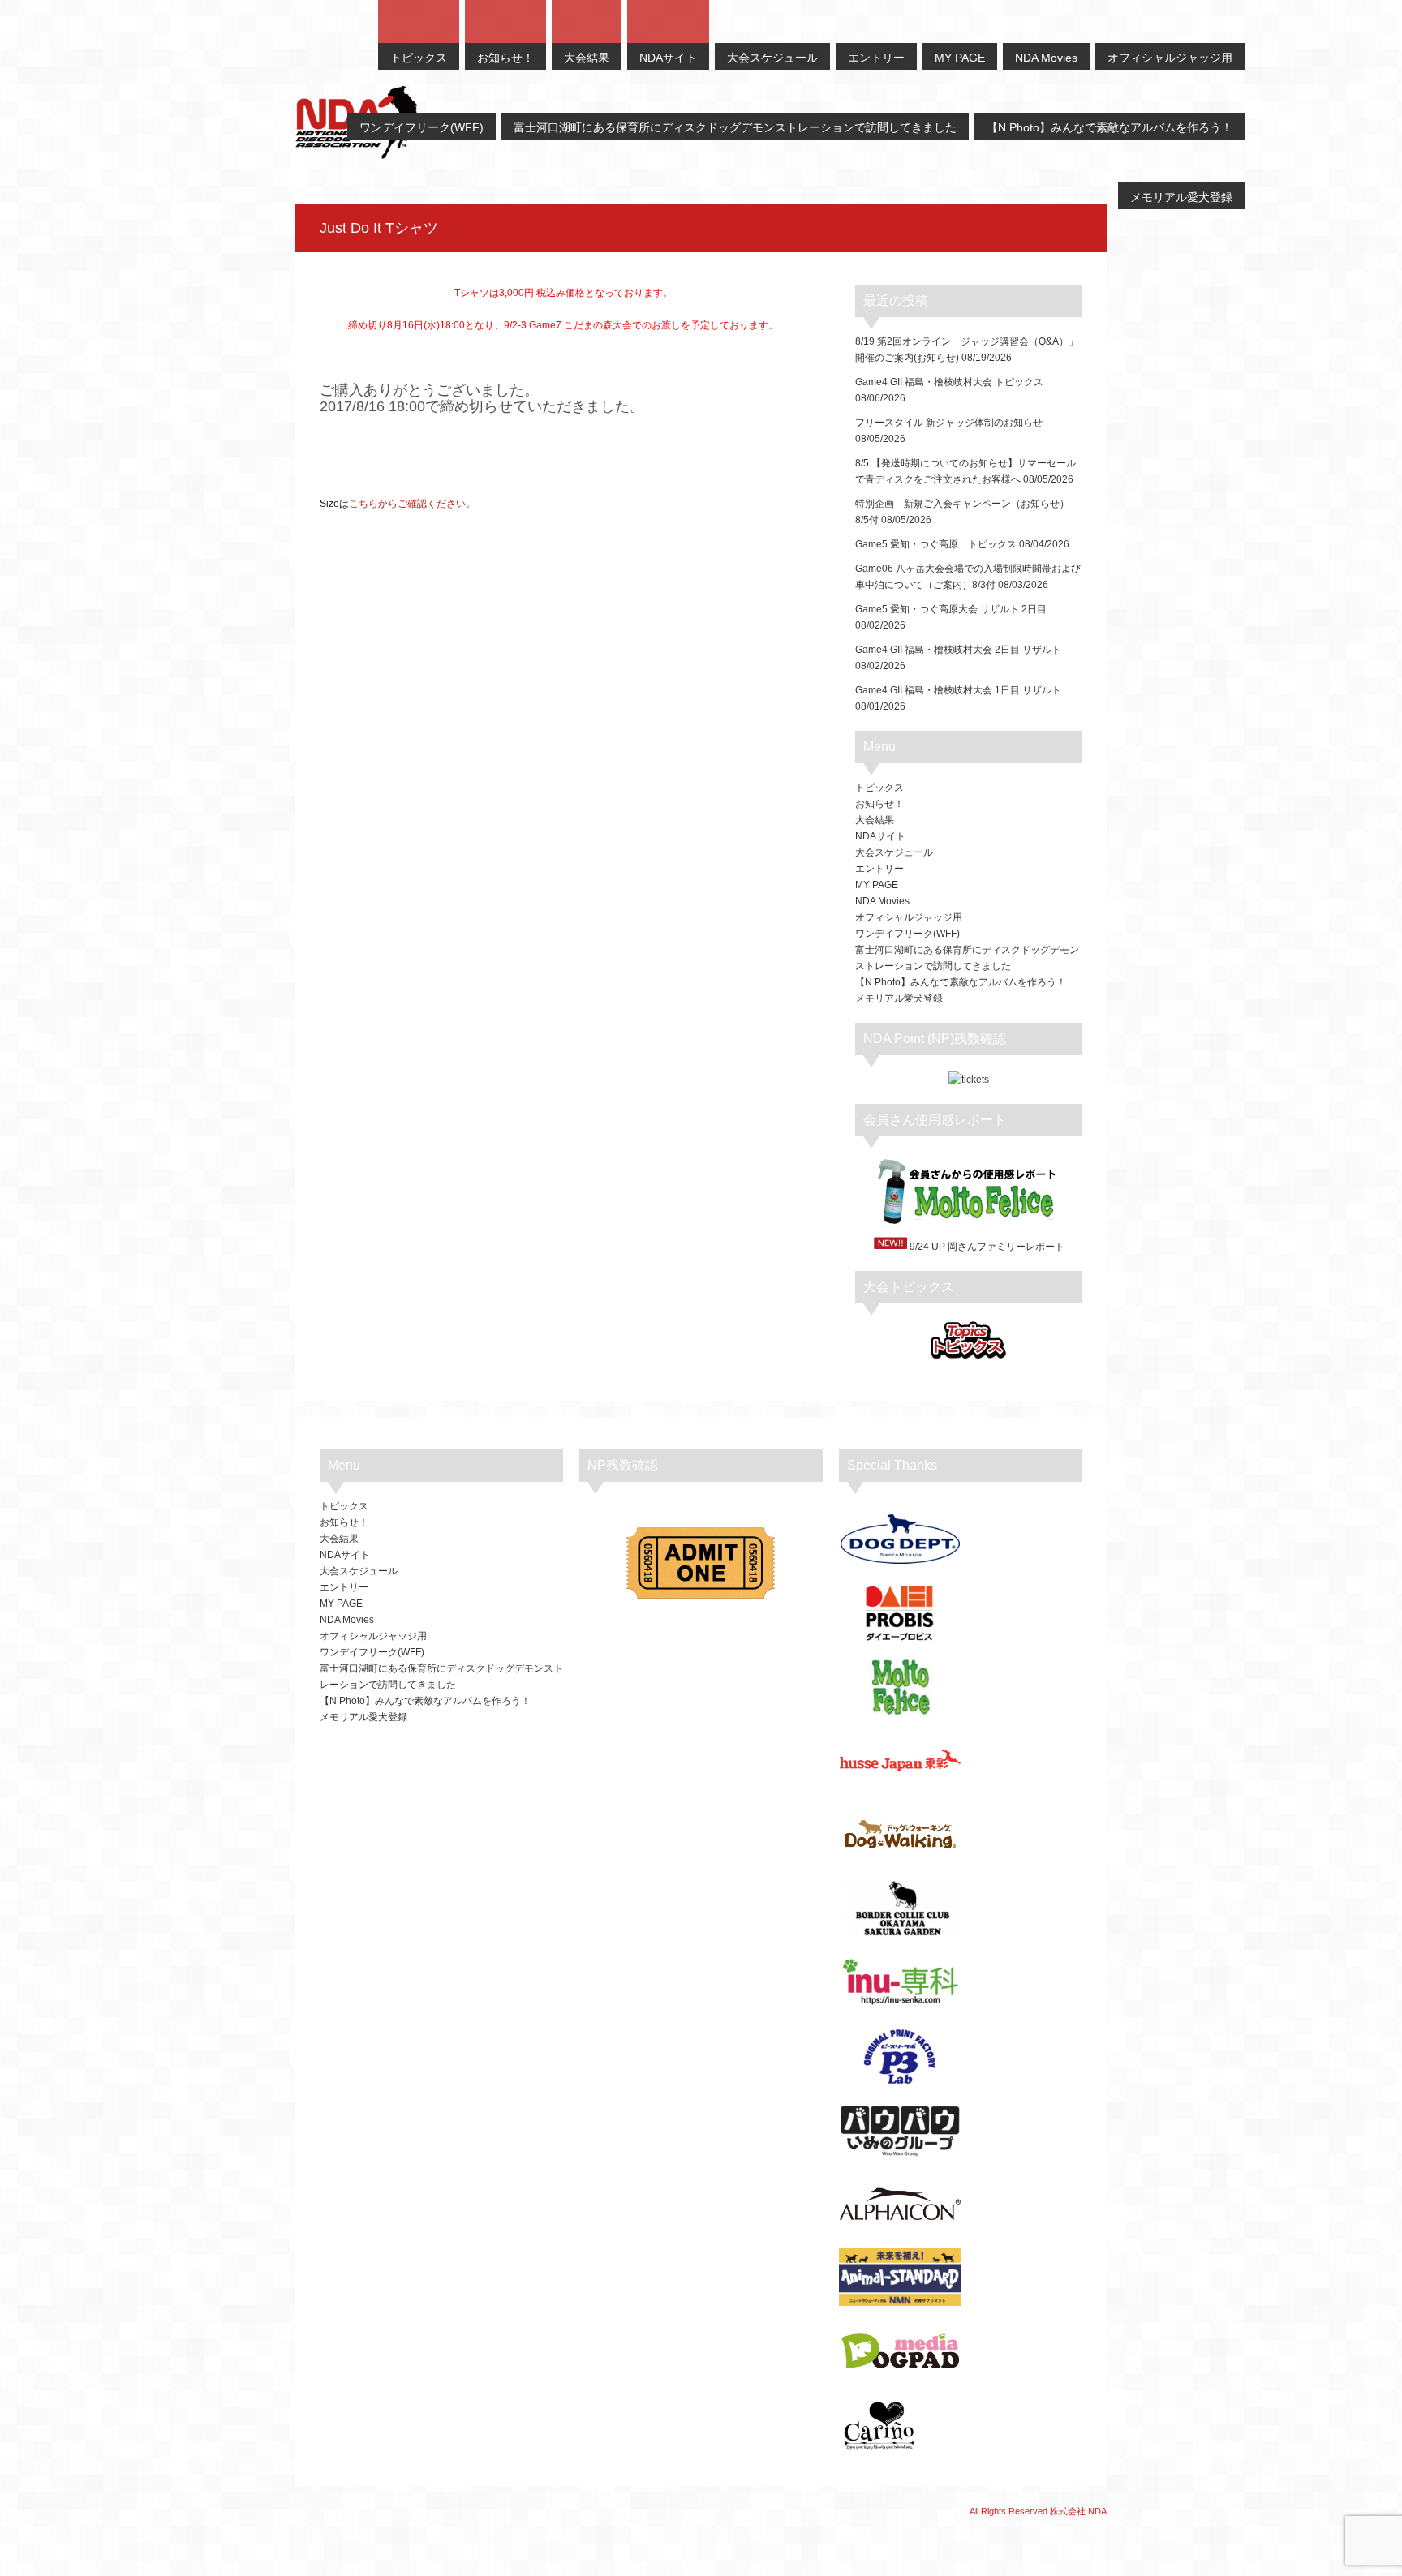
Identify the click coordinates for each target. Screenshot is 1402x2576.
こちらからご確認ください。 (412, 504)
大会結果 (875, 820)
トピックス (879, 788)
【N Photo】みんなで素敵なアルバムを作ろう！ (961, 982)
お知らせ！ (879, 804)
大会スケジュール (894, 852)
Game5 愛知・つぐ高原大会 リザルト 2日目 (951, 609)
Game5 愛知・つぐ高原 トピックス (936, 544)
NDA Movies (882, 901)
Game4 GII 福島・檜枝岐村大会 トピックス (949, 382)
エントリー (879, 869)
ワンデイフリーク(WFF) (907, 934)
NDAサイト (880, 836)
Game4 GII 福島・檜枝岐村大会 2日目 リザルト (958, 650)
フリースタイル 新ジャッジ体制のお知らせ (949, 423)
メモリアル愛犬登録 (899, 998)
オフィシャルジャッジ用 (909, 917)
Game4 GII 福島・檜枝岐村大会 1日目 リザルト (958, 690)
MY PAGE (877, 885)
